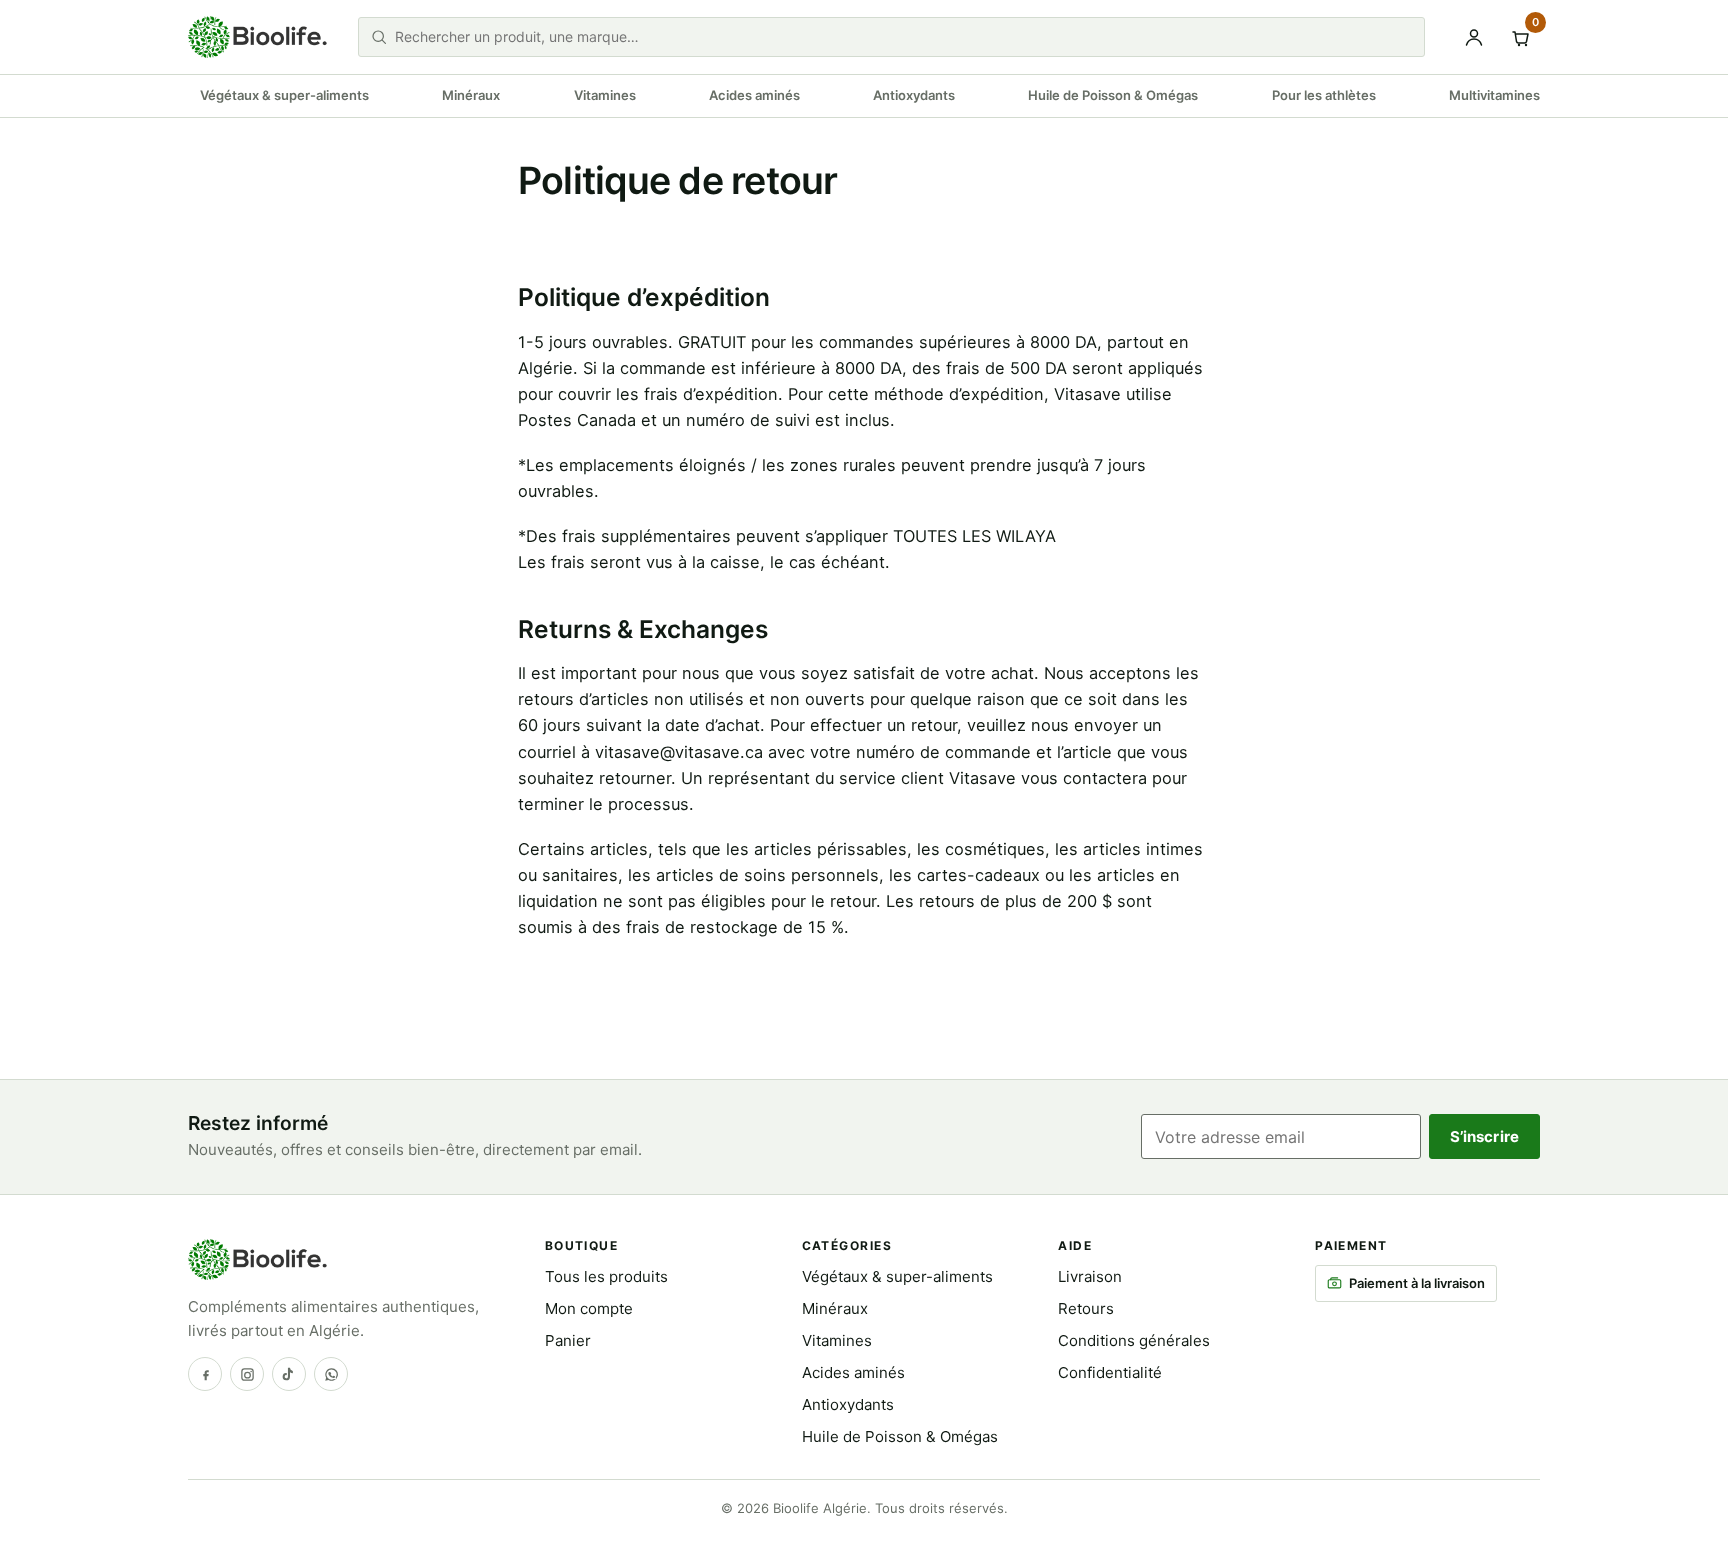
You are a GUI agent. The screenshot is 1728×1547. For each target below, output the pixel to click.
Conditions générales (1134, 1340)
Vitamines (605, 95)
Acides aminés (754, 95)
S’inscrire (1485, 1136)
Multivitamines (1494, 95)
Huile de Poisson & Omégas (1113, 95)
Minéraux (471, 95)
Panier (568, 1340)
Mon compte (589, 1308)
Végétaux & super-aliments (284, 95)
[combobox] (903, 36)
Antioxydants (914, 95)
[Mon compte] (1474, 37)
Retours (1086, 1308)
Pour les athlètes (1324, 95)
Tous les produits (606, 1276)
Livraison (1090, 1276)
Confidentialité (1110, 1372)
